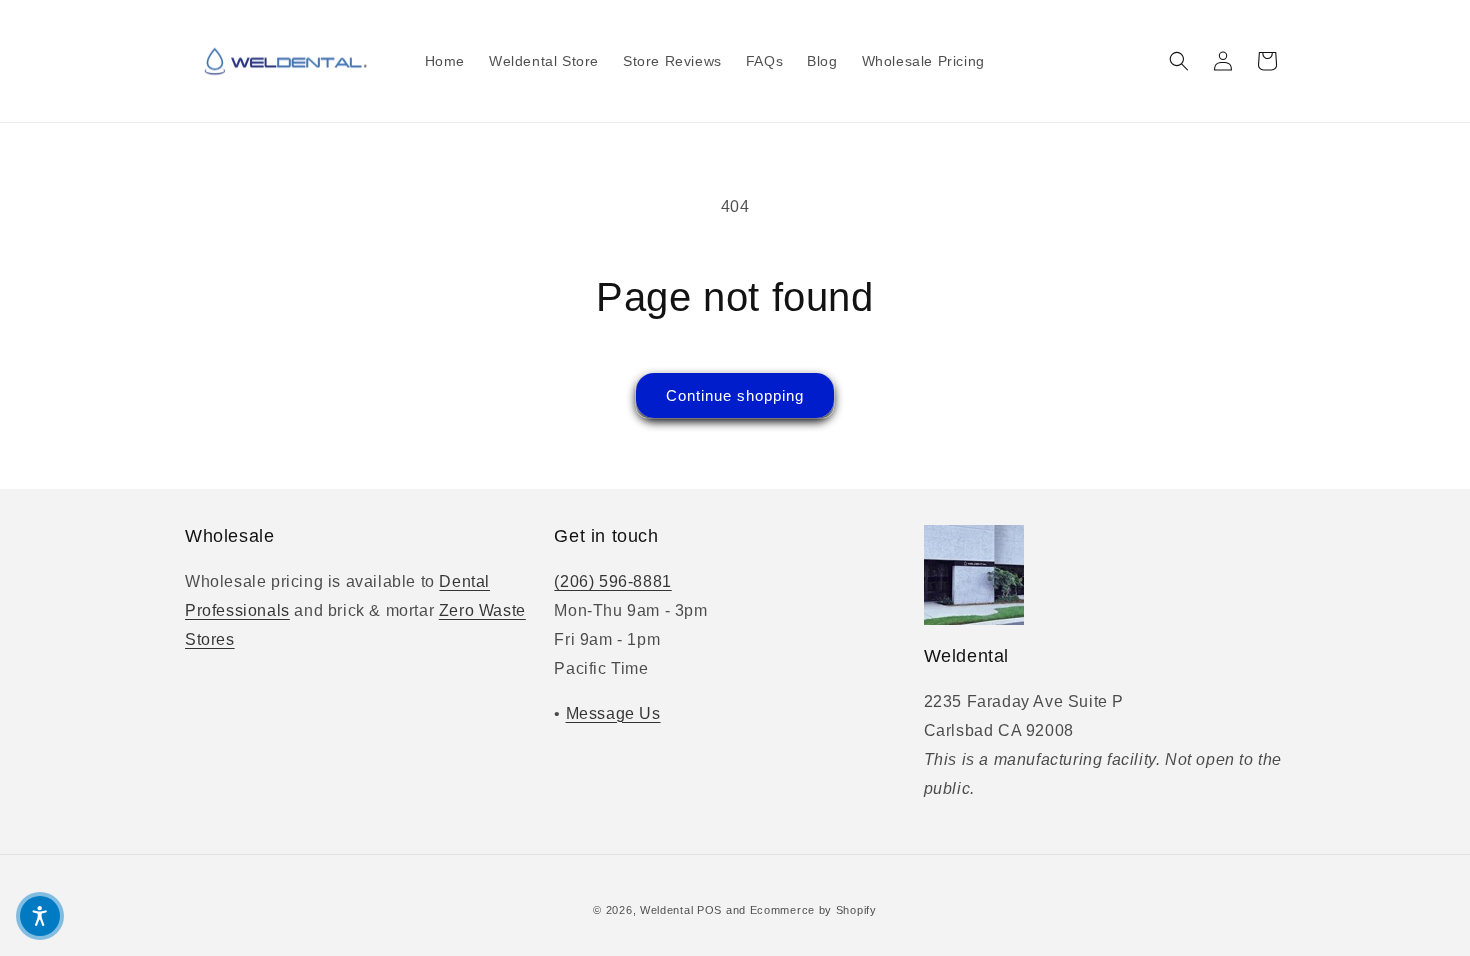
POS (709, 910)
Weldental (666, 910)
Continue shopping (735, 395)
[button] (1179, 61)
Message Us (613, 713)
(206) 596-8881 (612, 581)
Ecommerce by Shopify (813, 910)
